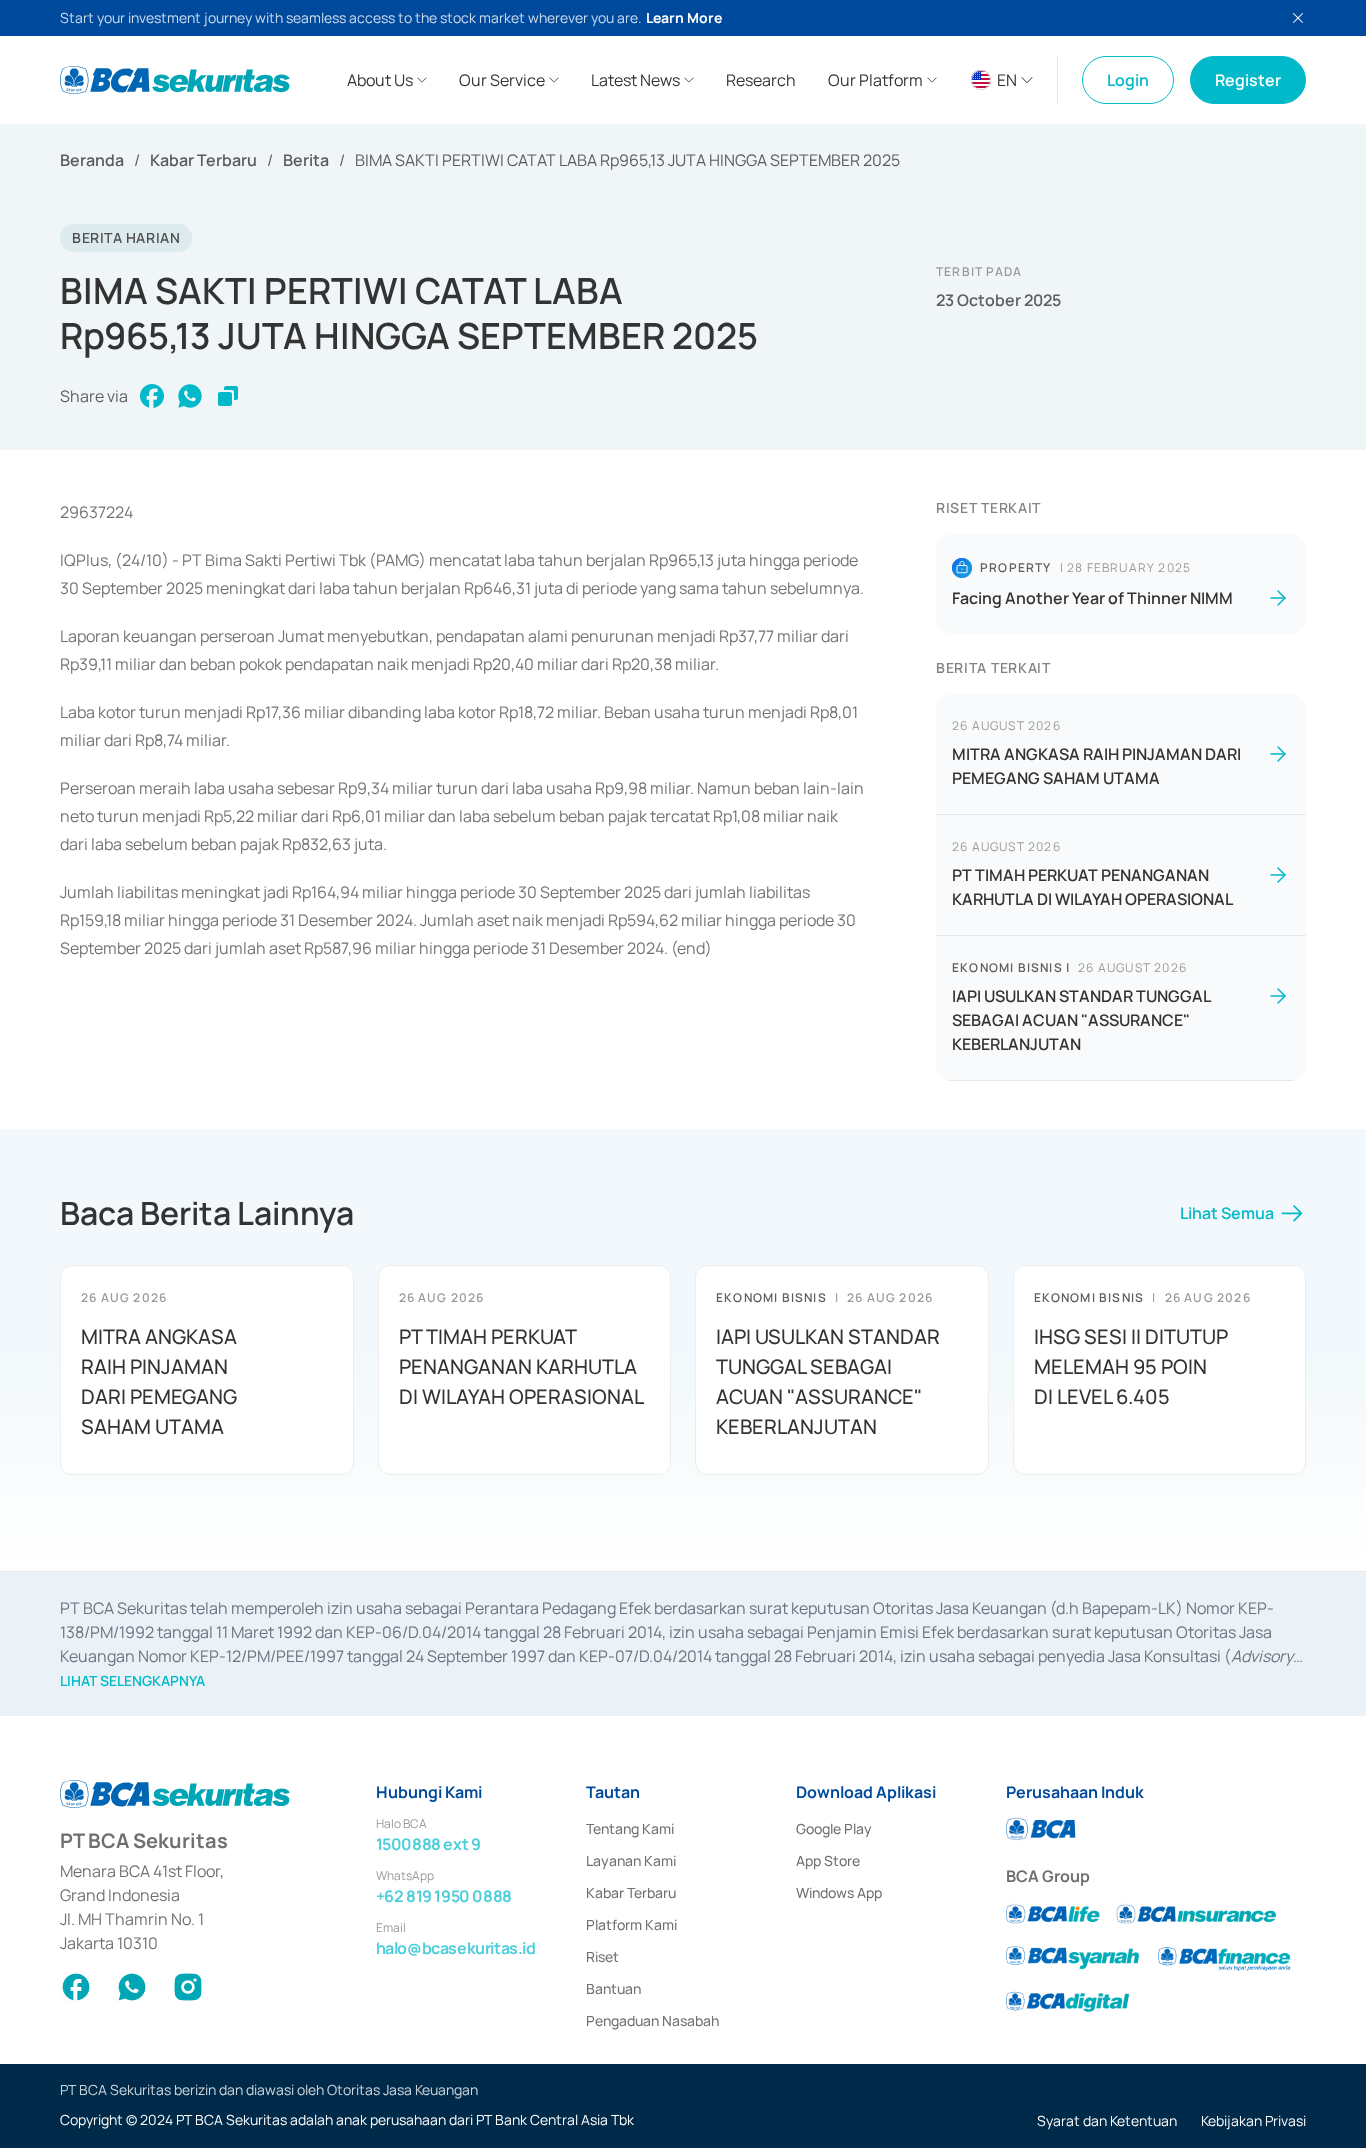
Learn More (684, 17)
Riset (602, 1956)
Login (1128, 80)
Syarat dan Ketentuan (1107, 2120)
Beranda (92, 160)
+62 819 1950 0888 (444, 1896)
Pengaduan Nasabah (652, 2020)
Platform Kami (631, 1924)
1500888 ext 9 (428, 1844)
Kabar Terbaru (203, 160)
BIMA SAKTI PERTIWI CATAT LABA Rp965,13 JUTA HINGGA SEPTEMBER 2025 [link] (627, 160)
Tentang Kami (630, 1828)
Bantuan (613, 1988)
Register (1248, 80)
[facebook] (152, 396)
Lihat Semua (1227, 1213)
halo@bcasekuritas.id (456, 1948)
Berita (306, 160)
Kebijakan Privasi (1253, 2120)
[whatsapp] (190, 396)
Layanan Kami (631, 1860)
